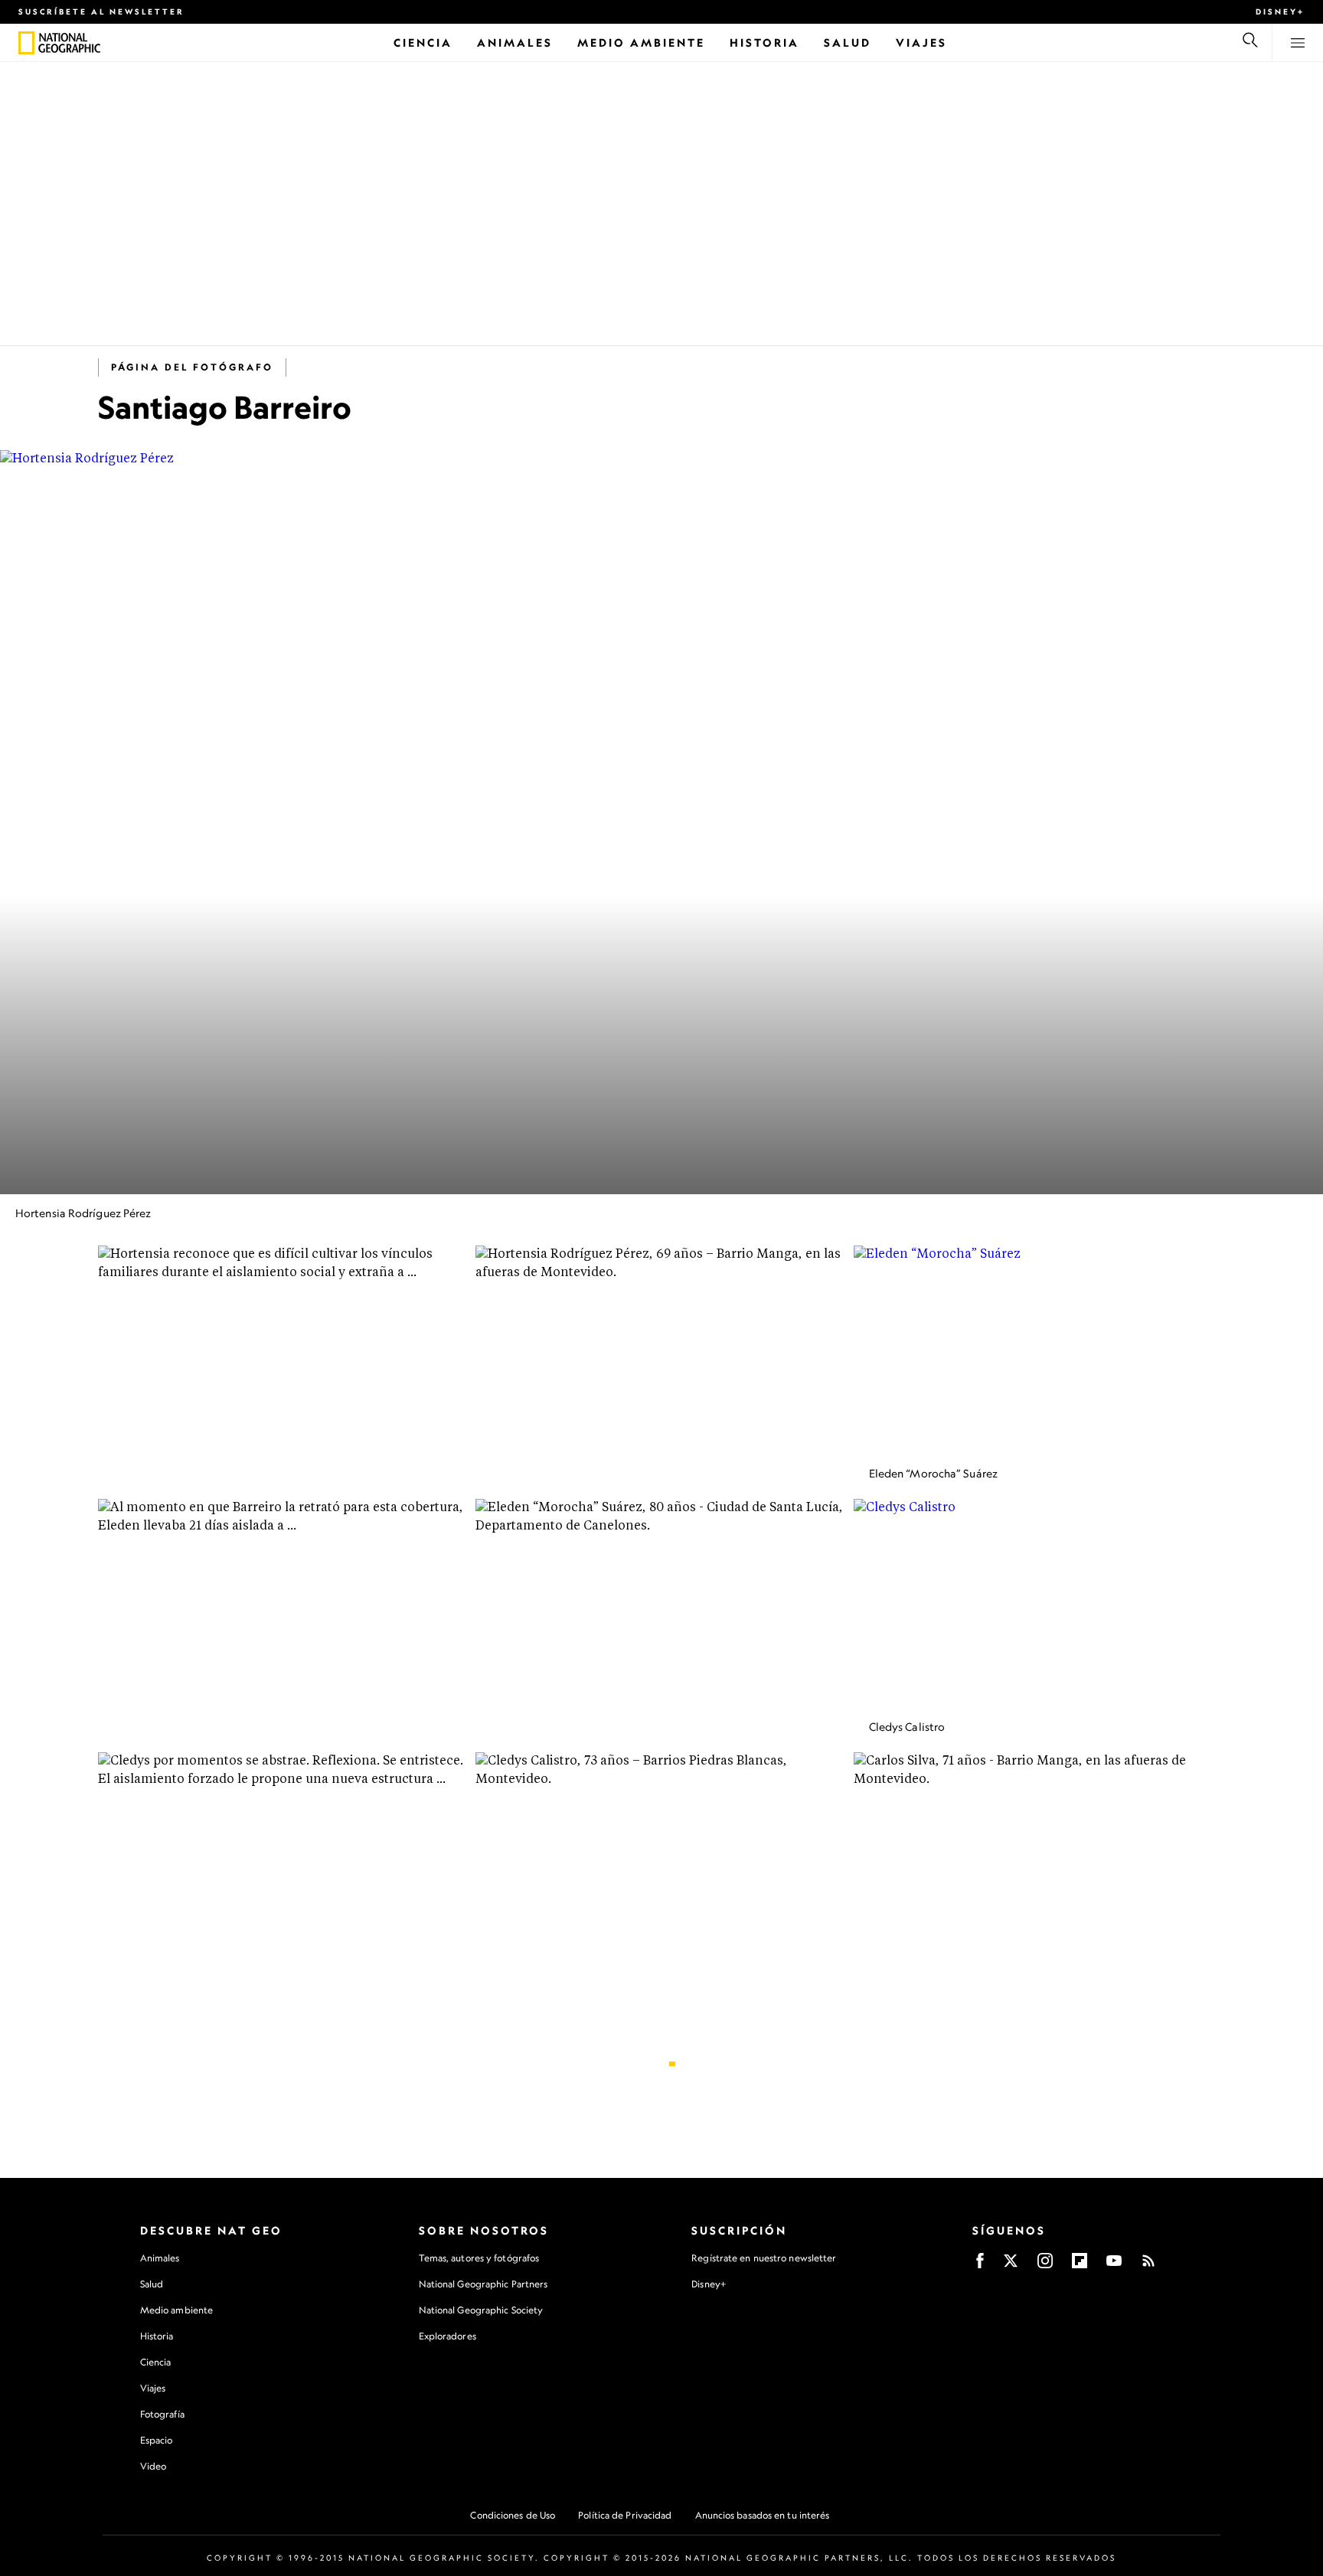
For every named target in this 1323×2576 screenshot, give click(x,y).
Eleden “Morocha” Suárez (933, 1473)
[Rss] (1148, 2266)
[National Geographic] (26, 43)
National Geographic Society (481, 2310)
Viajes (153, 2388)
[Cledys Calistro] (1039, 1603)
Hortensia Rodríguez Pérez (83, 1213)
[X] (1011, 2266)
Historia (157, 2336)
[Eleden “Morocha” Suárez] (1039, 1350)
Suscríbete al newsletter (101, 11)
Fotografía (162, 2414)
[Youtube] (1114, 2266)
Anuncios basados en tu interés (763, 2515)
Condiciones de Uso (513, 2515)
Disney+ (1280, 11)
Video (154, 2466)
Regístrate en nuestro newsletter (764, 2258)
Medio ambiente (176, 2310)
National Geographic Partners (483, 2284)
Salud (152, 2284)
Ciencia (156, 2362)
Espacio (157, 2440)
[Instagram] (1045, 2266)
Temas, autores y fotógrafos (479, 2258)
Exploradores (448, 2336)
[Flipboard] (1080, 2266)
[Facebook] (980, 2266)
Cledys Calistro (907, 1727)
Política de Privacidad (625, 2515)
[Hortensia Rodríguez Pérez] (661, 822)
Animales (160, 2258)
